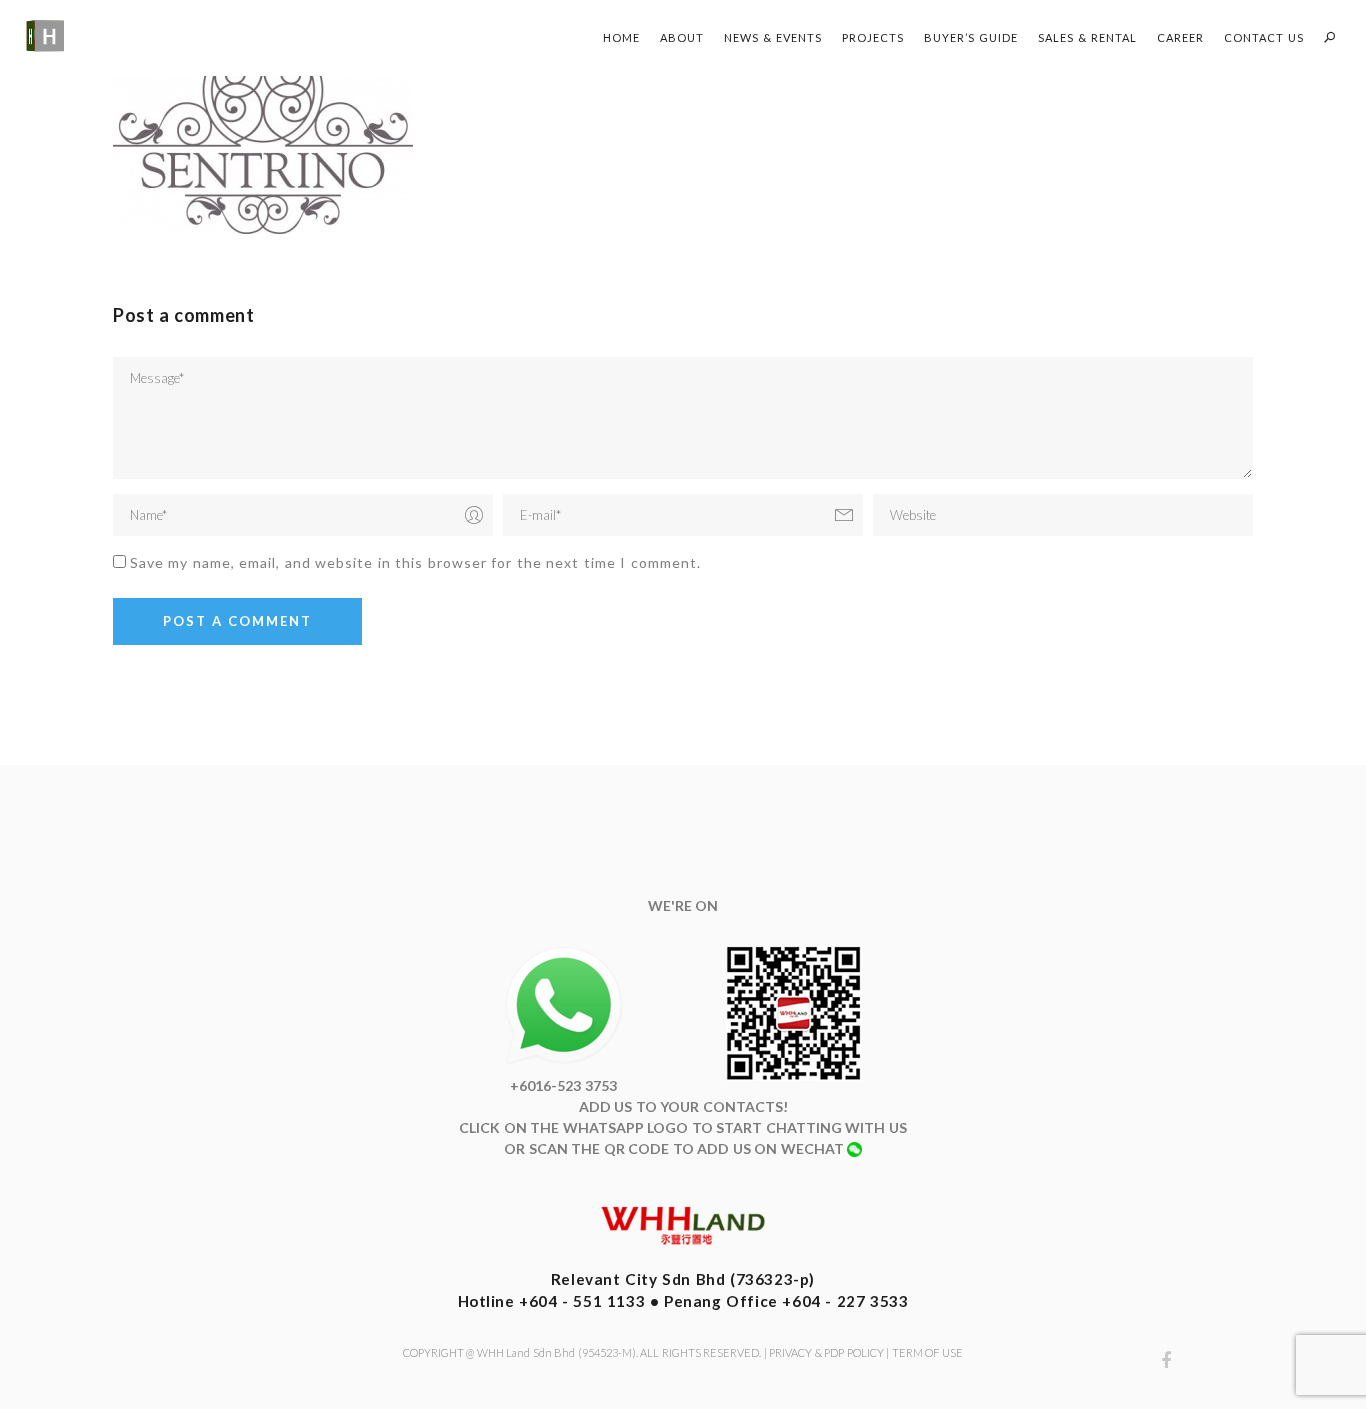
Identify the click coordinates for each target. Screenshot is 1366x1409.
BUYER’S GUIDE (971, 37)
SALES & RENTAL (1087, 37)
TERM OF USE (927, 1352)
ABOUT (682, 37)
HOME (621, 37)
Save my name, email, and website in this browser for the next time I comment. (415, 562)
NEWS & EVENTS (773, 37)
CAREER (1180, 37)
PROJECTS (873, 37)
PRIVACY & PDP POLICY (826, 1352)
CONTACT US (1264, 37)
